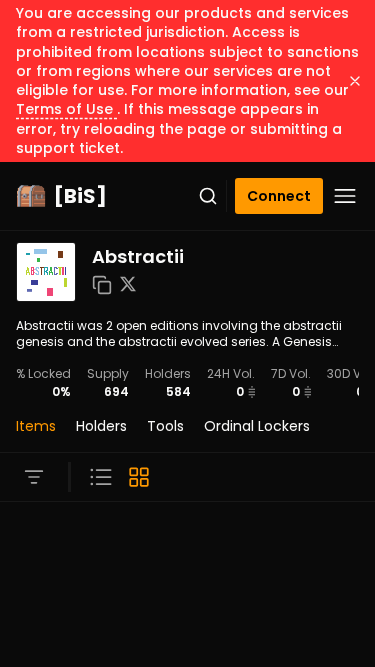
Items (36, 426)
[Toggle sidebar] (34, 477)
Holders (101, 426)
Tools (165, 426)
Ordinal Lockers (257, 426)
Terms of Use (66, 109)
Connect (279, 196)
